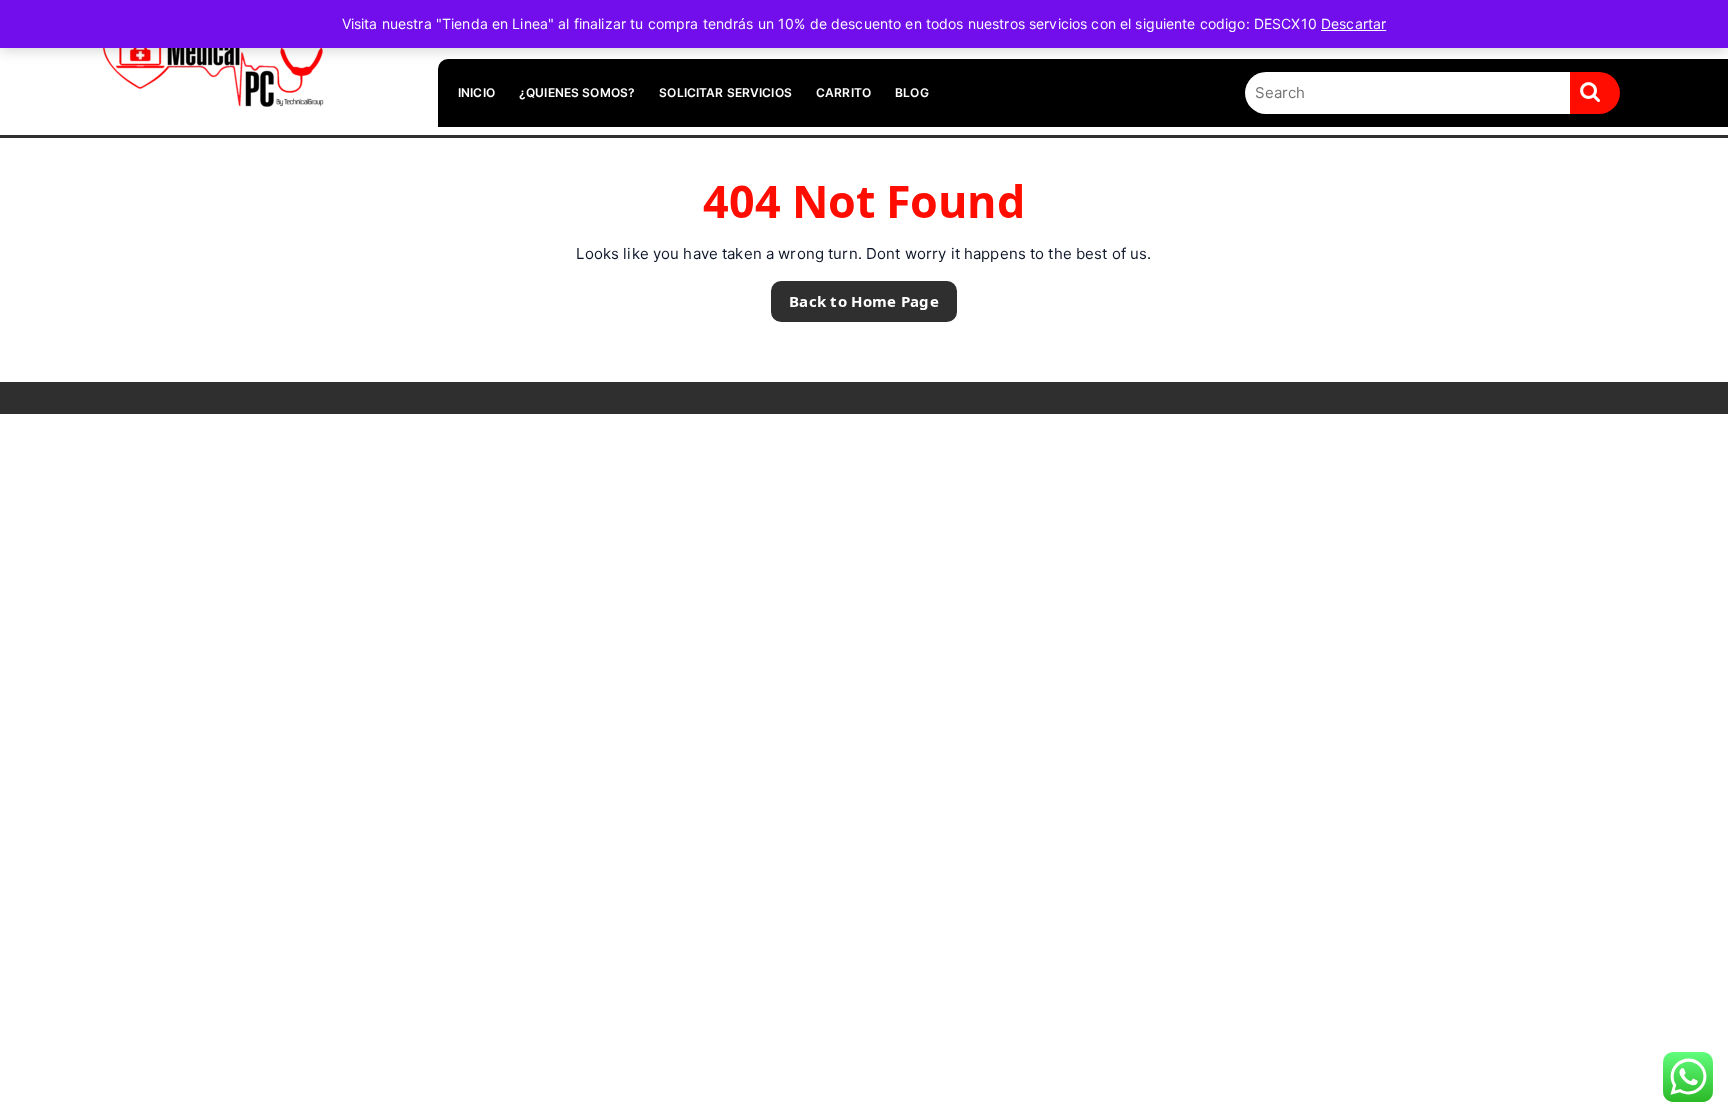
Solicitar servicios (725, 92)
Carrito (843, 92)
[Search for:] (1407, 93)
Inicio (476, 92)
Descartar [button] (1353, 23)
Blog (912, 92)
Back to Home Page (855, 296)
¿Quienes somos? (577, 92)
